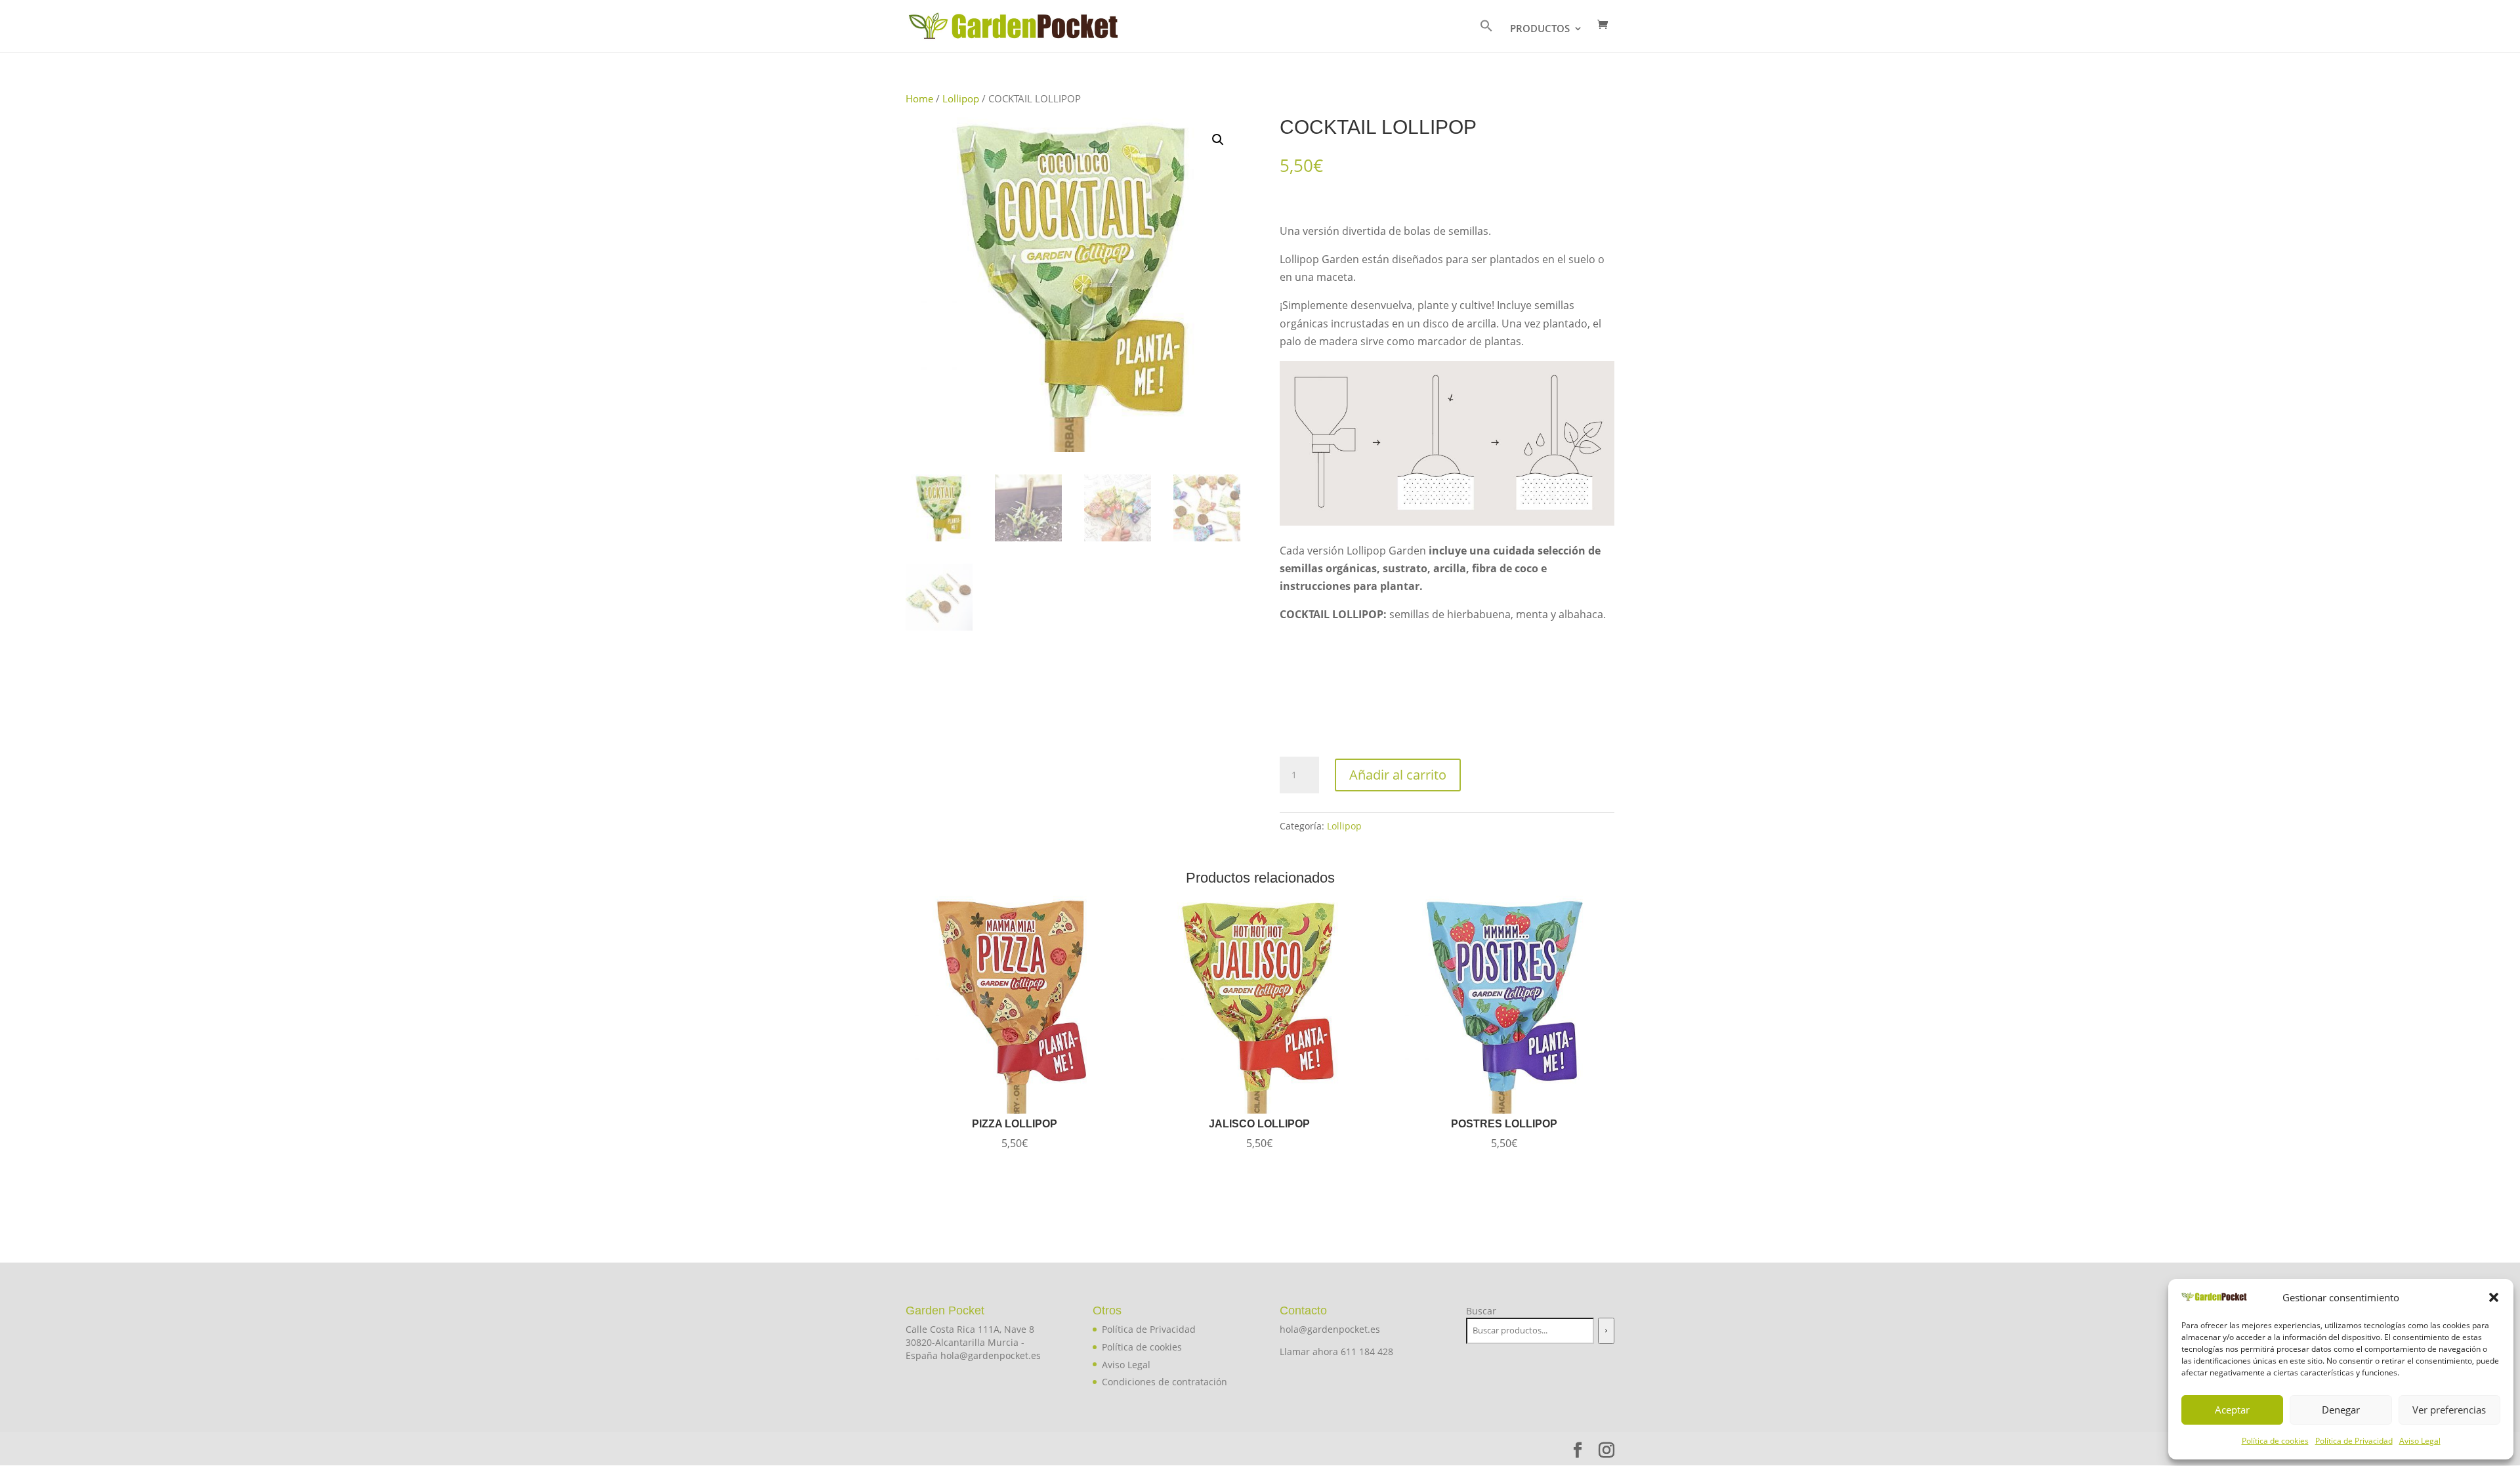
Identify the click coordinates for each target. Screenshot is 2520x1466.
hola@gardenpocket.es (1330, 1329)
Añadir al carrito (1398, 775)
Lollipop (961, 98)
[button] (2494, 1297)
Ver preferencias (2449, 1410)
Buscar (1481, 1311)
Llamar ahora (1310, 1351)
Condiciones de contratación (1165, 1382)
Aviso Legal (2420, 1441)
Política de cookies (2275, 1441)
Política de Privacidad (2354, 1441)
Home (919, 98)
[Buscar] (1606, 1331)
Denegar (2341, 1410)
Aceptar (2232, 1410)
